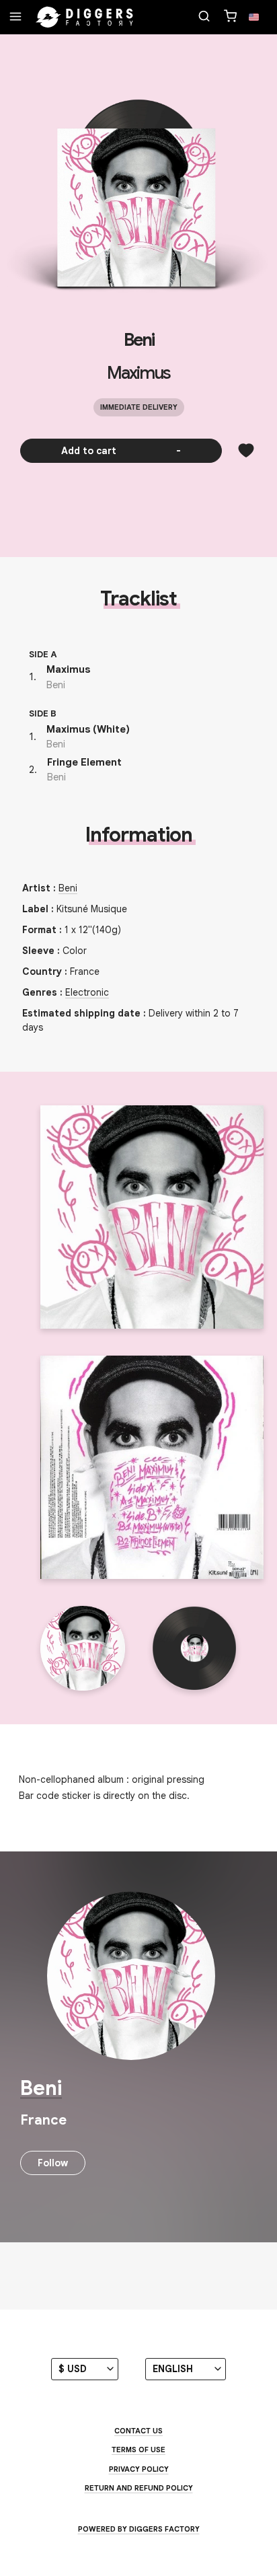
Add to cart (121, 451)
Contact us (138, 2431)
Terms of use (138, 2450)
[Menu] (15, 17)
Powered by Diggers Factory (139, 2529)
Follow (53, 2163)
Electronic (87, 992)
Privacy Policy (139, 2469)
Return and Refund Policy (139, 2488)
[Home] (85, 17)
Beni (139, 340)
